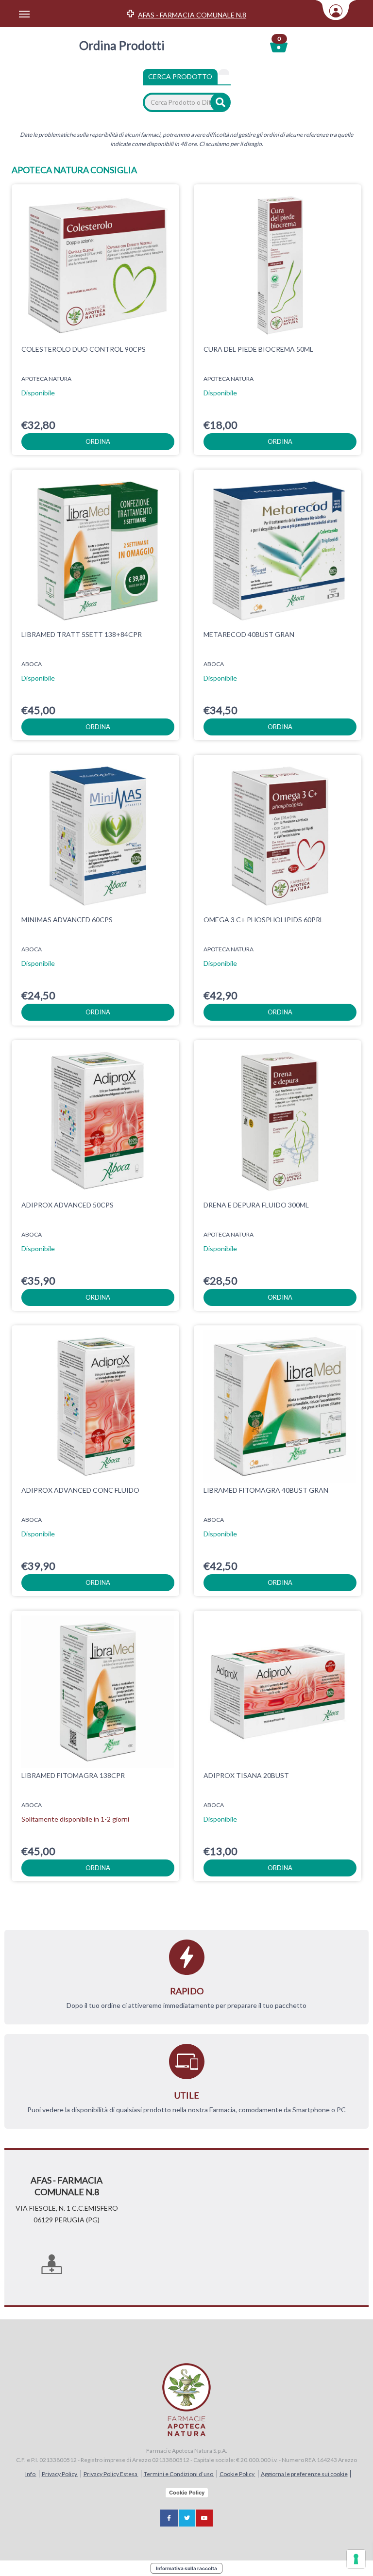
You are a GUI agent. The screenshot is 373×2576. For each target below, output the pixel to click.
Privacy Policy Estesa (111, 2474)
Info (31, 2474)
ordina (98, 441)
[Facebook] (169, 2518)
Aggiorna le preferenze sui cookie (304, 2474)
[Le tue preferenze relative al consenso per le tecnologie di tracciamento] (356, 2559)
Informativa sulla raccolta (186, 2568)
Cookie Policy (237, 2474)
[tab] (224, 72)
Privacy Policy (60, 2474)
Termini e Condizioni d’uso (179, 2474)
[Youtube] (204, 2518)
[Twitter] (187, 2518)
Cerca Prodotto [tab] (180, 76)
